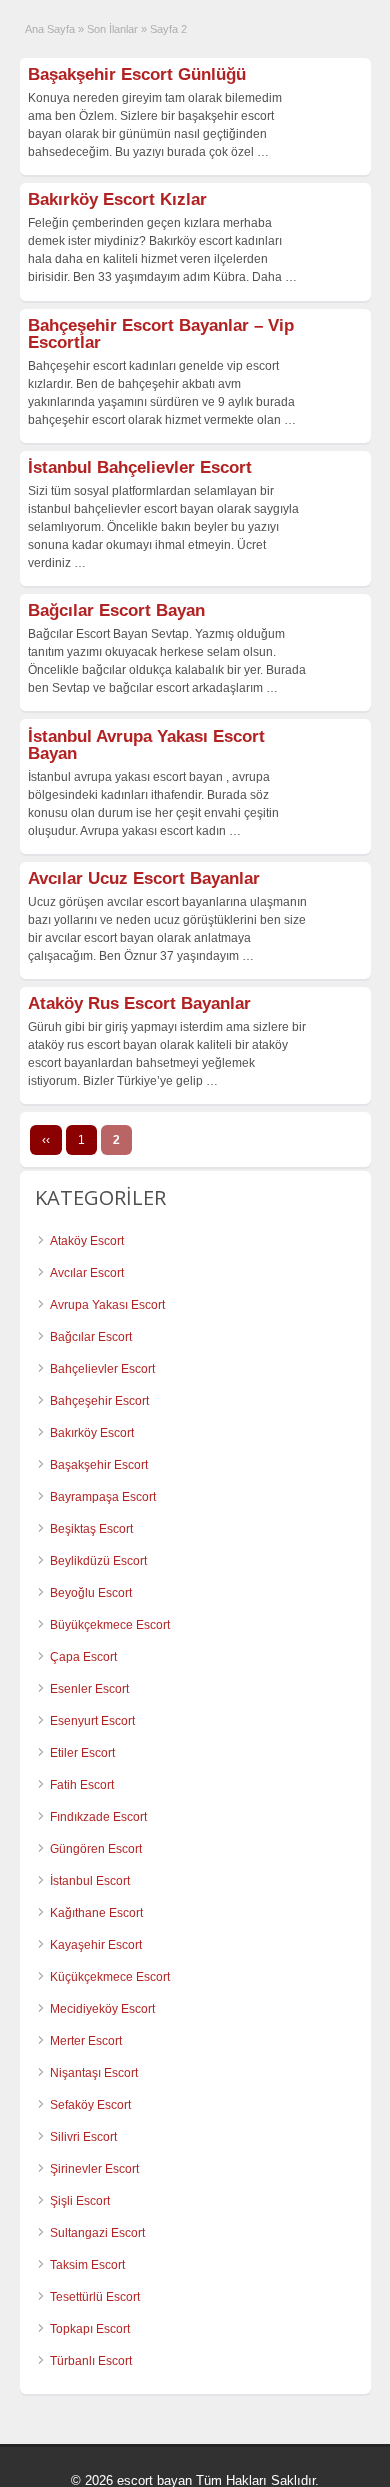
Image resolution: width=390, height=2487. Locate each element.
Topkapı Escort (90, 2329)
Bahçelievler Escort (102, 1369)
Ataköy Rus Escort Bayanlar (139, 1003)
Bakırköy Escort (92, 1433)
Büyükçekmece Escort (110, 1625)
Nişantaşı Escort (94, 2073)
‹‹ (46, 1140)
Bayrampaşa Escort (103, 1497)
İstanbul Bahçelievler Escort (140, 467)
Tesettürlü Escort (95, 2297)
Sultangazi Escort (97, 2233)
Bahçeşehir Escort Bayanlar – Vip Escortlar (161, 334)
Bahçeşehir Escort (99, 1401)
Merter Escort (86, 2041)
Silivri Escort (83, 2137)
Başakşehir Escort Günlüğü (137, 74)
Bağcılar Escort (91, 1337)
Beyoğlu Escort (91, 1593)
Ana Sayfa (50, 29)
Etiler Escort (82, 1753)
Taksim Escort (87, 2265)
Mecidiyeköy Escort (102, 2009)
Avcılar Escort (87, 1273)
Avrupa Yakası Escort (107, 1305)
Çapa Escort (83, 1657)
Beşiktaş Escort (91, 1529)
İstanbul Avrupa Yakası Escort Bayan (146, 745)
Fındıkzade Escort (98, 1817)
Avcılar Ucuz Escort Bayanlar (144, 878)
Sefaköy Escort (90, 2105)
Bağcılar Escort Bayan (116, 610)
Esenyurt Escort (92, 1721)
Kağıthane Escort (96, 1913)
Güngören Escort (96, 1849)
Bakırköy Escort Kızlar (117, 199)
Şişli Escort (80, 2201)
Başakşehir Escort (99, 1465)
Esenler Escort (89, 1689)
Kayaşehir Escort (96, 1945)
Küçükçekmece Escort (110, 1977)
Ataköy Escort (87, 1241)
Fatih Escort (82, 1785)
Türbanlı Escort (91, 2361)
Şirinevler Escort (94, 2169)
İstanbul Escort (90, 1881)
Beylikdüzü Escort (98, 1561)
